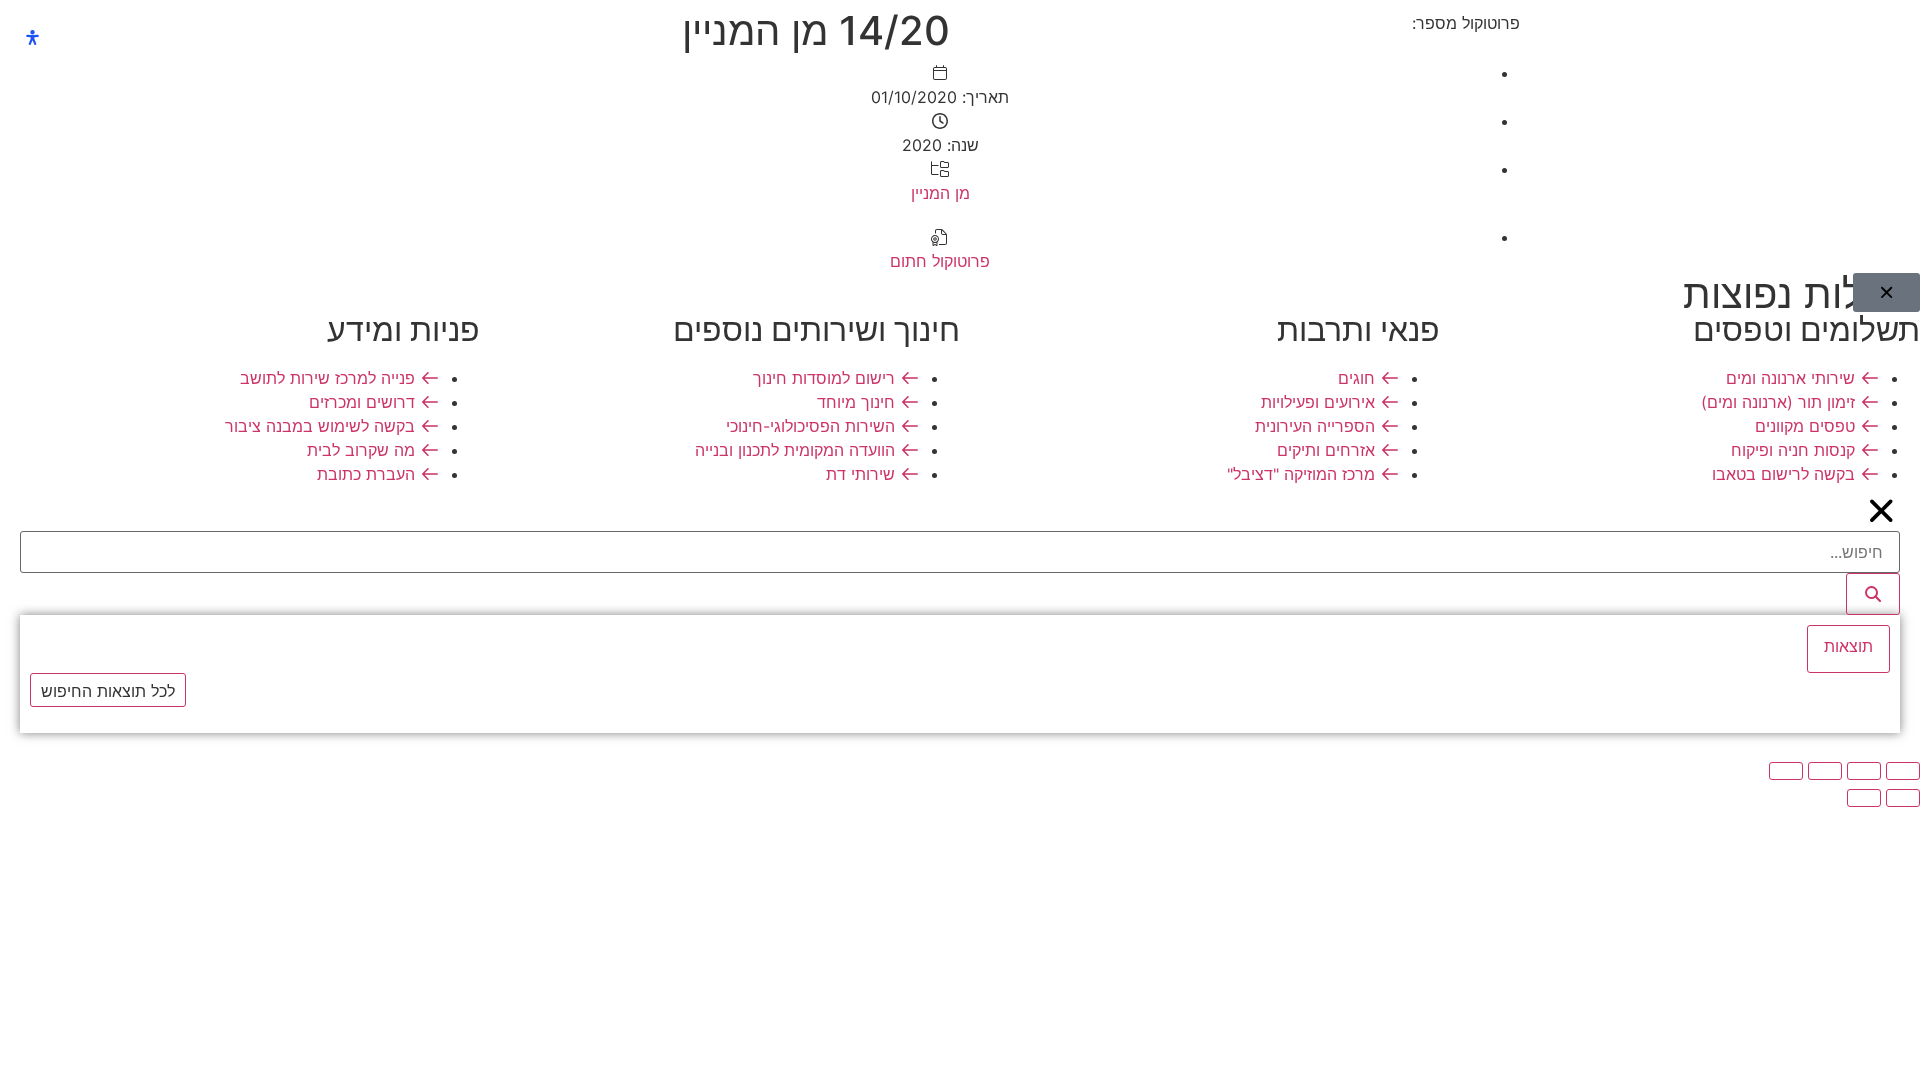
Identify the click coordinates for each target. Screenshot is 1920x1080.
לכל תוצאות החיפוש (108, 691)
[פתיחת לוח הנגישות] (32, 37)
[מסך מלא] (1864, 771)
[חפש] (1873, 594)
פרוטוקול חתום (940, 261)
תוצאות (1848, 646)
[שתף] (1825, 771)
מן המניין (940, 193)
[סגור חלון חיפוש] (1886, 292)
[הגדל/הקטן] (1903, 771)
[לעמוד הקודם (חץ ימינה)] (1903, 798)
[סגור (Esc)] (1786, 771)
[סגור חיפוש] (1882, 511)
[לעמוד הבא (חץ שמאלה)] (1864, 798)
